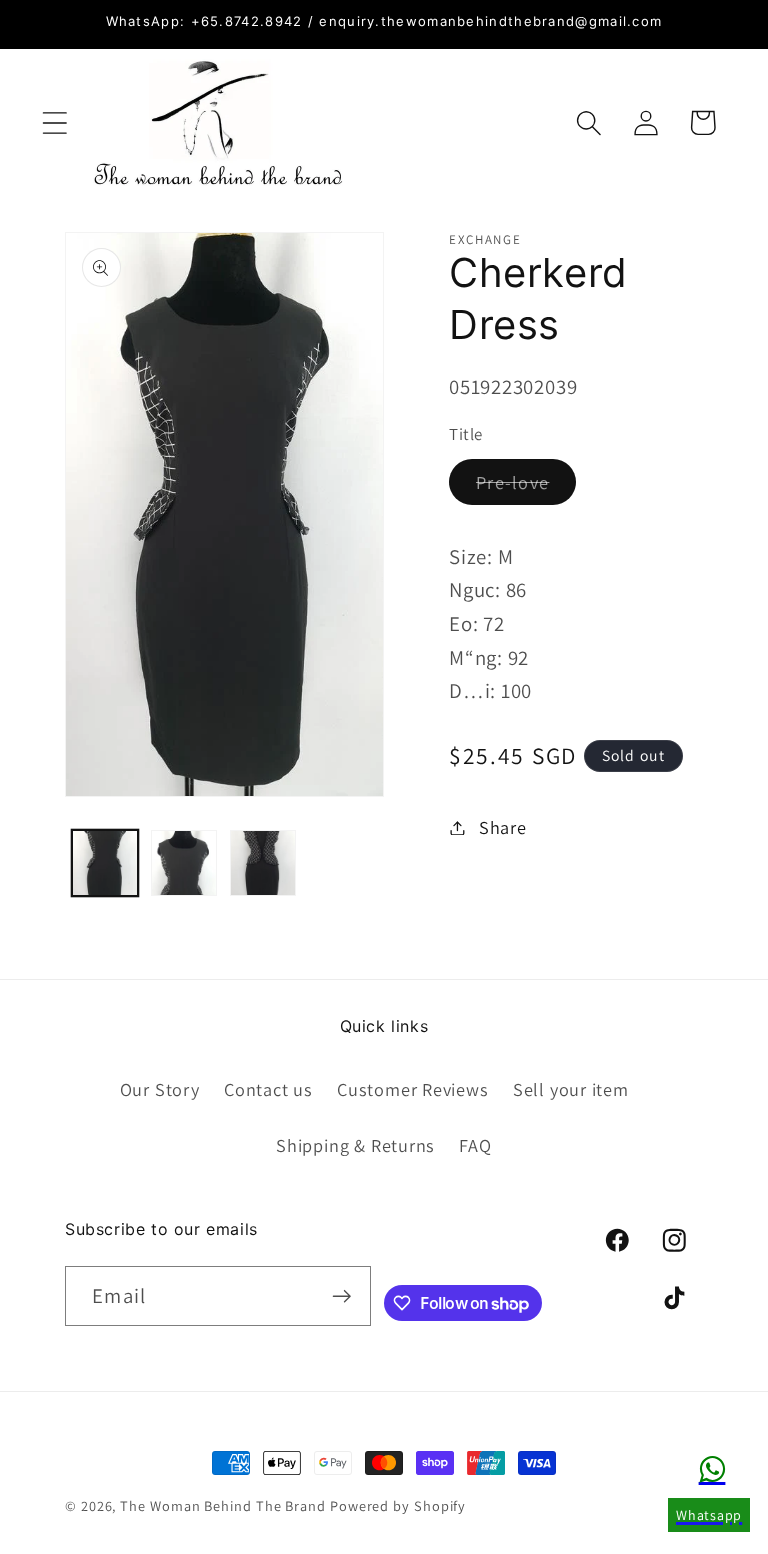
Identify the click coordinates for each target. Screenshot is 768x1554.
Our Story (160, 1089)
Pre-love (526, 487)
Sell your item (571, 1089)
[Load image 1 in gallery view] (105, 863)
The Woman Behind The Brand (223, 1505)
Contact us (268, 1089)
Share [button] (503, 827)
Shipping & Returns (355, 1145)
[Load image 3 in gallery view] (263, 863)
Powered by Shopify (398, 1505)
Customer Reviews (412, 1089)
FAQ (475, 1145)
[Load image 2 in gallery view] (184, 863)
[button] (54, 122)
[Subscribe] (341, 1296)
